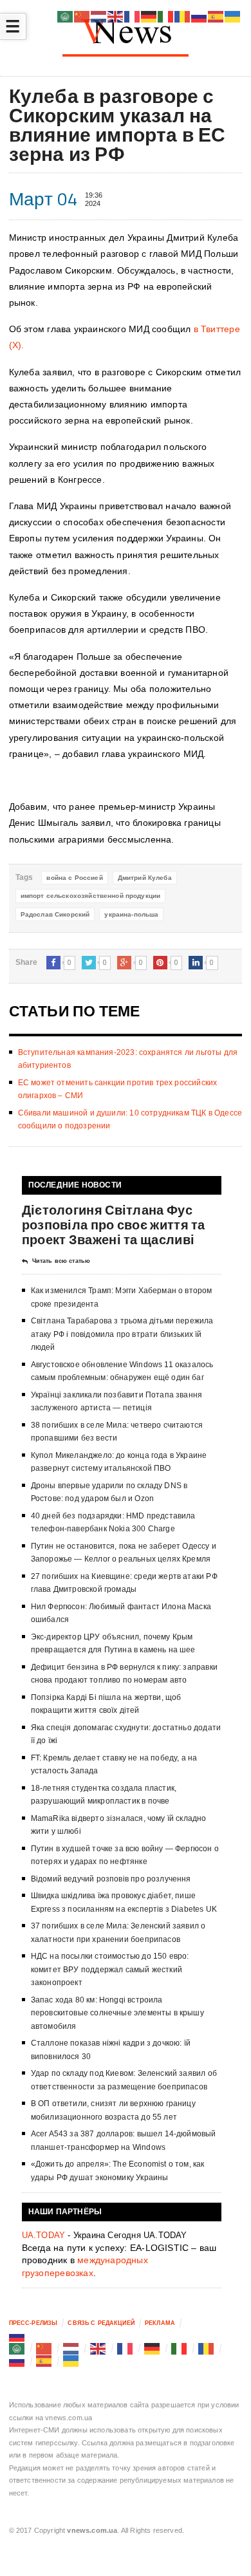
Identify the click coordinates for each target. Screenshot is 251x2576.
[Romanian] (207, 2348)
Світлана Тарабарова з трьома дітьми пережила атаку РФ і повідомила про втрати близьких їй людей (122, 1334)
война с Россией (74, 878)
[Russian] (17, 2336)
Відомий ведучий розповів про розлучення (111, 1879)
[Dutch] (71, 2348)
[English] (98, 2348)
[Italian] (180, 2348)
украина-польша (131, 914)
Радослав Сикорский (55, 914)
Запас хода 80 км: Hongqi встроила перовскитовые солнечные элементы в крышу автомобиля (117, 2013)
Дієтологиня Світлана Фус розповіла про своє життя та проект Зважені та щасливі (114, 1225)
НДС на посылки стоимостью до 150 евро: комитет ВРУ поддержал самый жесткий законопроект (110, 1969)
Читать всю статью (61, 1261)
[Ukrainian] (71, 2361)
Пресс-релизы (33, 2323)
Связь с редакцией (101, 2323)
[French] (126, 2348)
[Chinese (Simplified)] (44, 2348)
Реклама (160, 2323)
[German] (153, 2348)
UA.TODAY (44, 2235)
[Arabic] (17, 2348)
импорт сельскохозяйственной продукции (91, 896)
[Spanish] (44, 2361)
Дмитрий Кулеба (145, 878)
